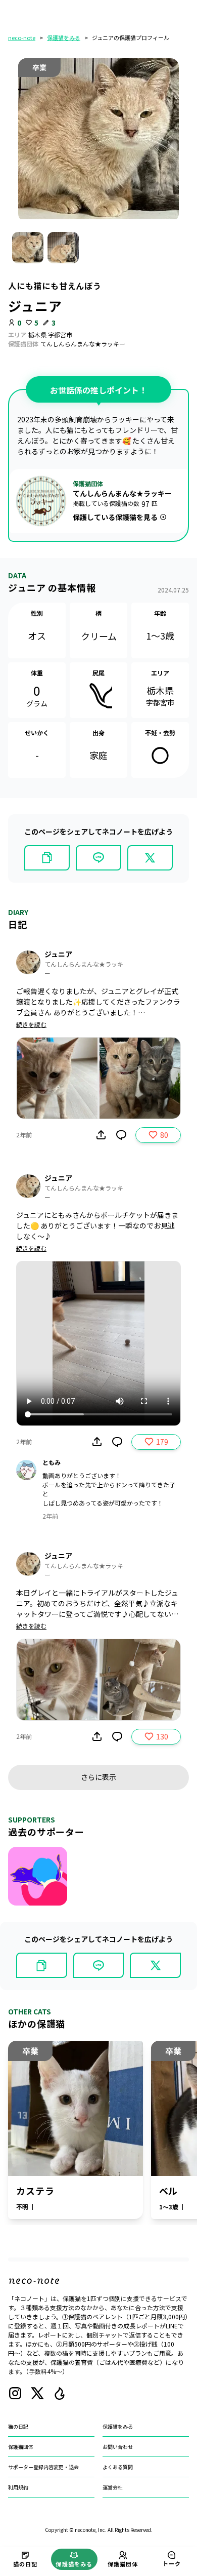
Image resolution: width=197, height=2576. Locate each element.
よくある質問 (118, 2467)
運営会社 (113, 2487)
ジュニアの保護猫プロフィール (131, 37)
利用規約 (18, 2487)
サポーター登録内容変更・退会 (43, 2467)
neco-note (22, 37)
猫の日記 (18, 2426)
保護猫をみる (64, 37)
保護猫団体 (21, 2447)
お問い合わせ (118, 2447)
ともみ (52, 1462)
